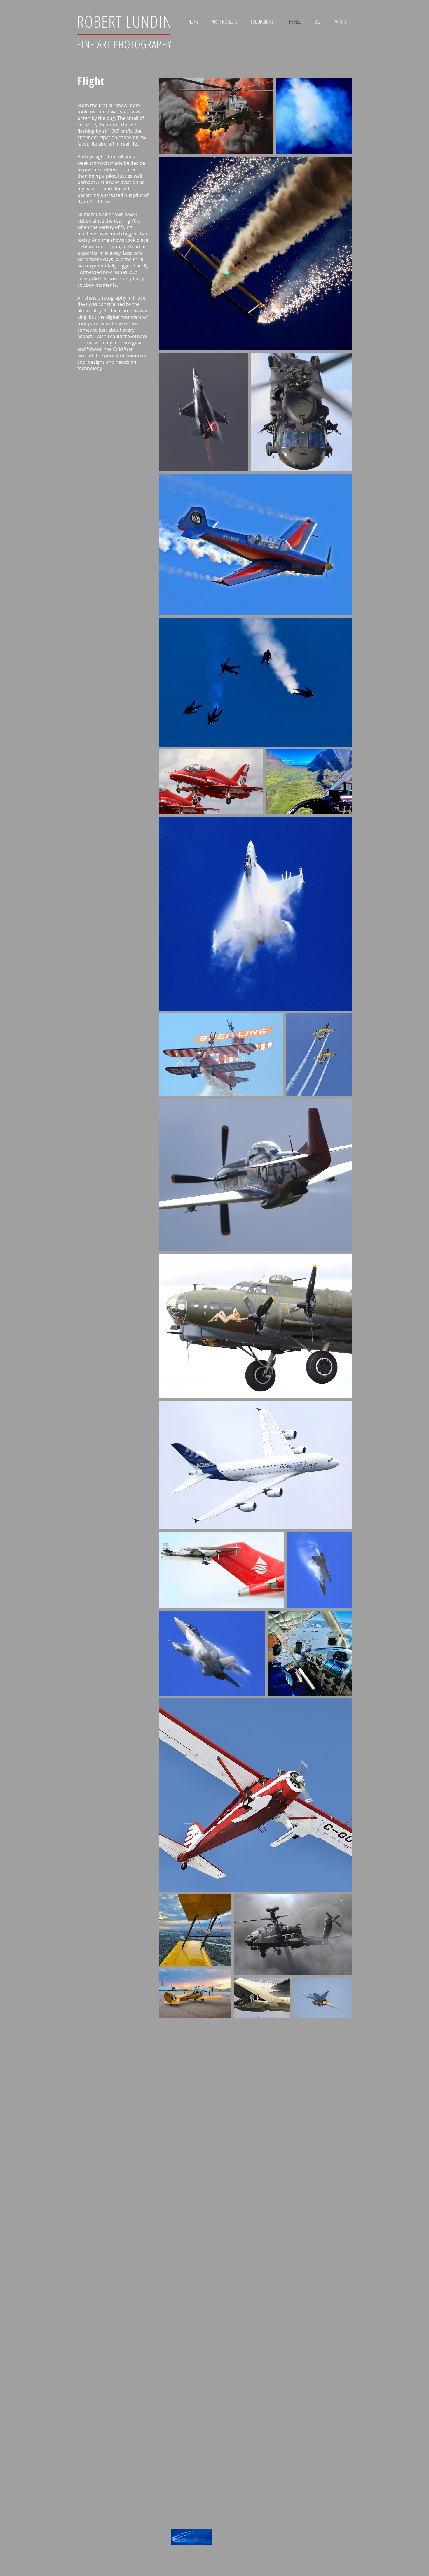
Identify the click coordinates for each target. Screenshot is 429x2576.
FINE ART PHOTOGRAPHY (124, 44)
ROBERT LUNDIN (124, 21)
